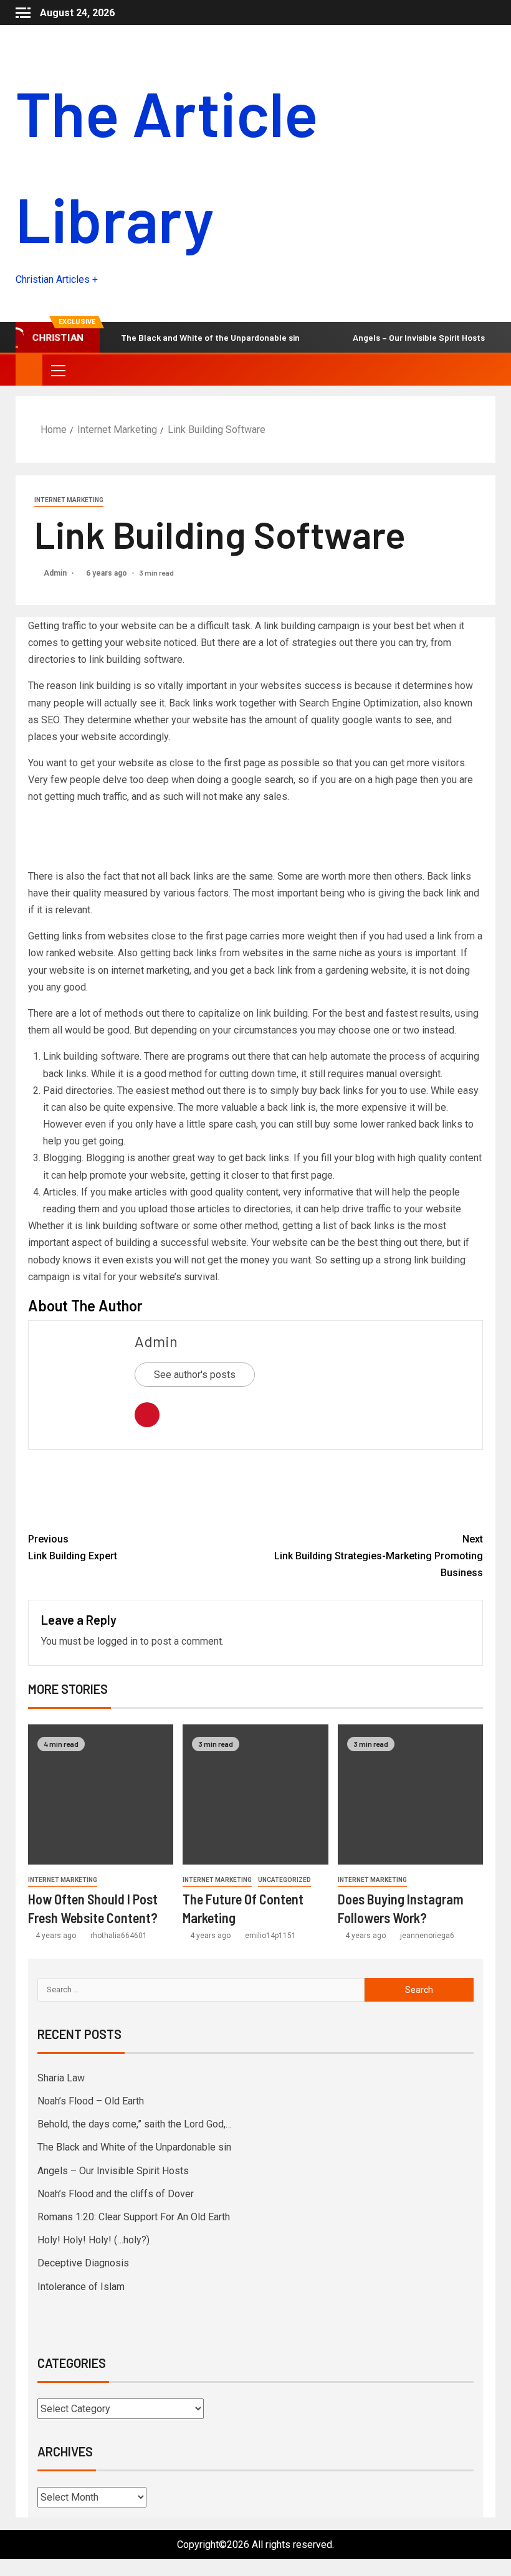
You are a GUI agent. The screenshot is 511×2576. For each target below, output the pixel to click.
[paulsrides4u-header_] (137, 839)
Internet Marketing (69, 500)
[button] (57, 370)
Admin (56, 573)
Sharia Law (61, 2078)
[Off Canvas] (23, 13)
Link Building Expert (73, 1547)
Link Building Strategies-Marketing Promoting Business (379, 1556)
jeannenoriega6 (427, 1936)
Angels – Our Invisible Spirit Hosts (365, 337)
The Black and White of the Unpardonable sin (157, 337)
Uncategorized (284, 1880)
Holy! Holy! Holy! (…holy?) (93, 2240)
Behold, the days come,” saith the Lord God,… (135, 2124)
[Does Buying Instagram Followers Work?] (410, 1794)
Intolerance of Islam (81, 2287)
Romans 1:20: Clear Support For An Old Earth (134, 2217)
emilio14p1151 (270, 1936)
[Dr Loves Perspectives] (255, 1491)
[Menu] (57, 370)
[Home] (29, 369)
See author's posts (195, 1375)
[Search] (485, 370)
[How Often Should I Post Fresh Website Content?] (101, 1794)
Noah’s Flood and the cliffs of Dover (116, 2194)
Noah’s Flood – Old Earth (91, 2101)
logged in (117, 1641)
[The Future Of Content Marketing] (255, 1794)
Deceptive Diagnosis (83, 2263)
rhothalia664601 (119, 1936)
